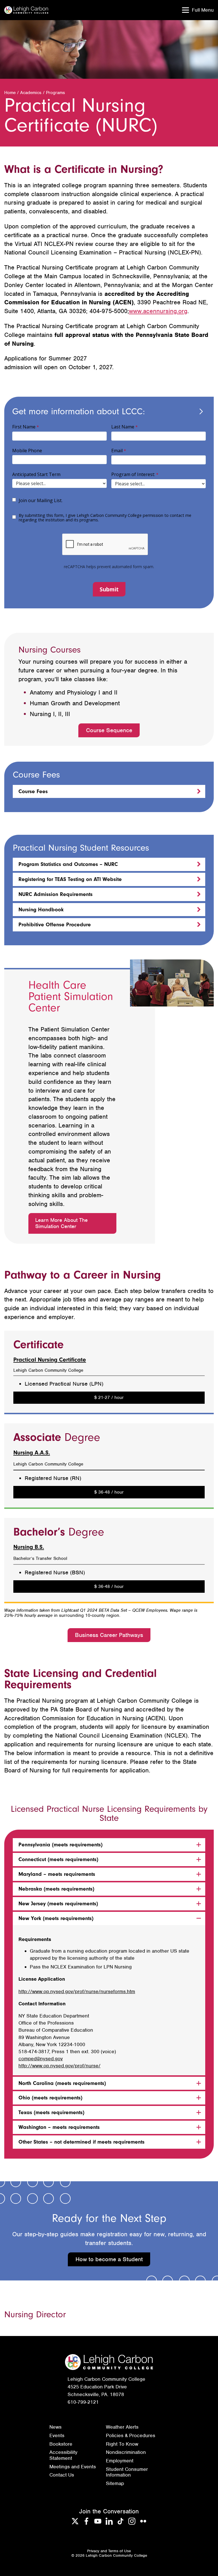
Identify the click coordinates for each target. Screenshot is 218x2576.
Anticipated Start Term (36, 474)
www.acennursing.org (158, 311)
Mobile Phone (27, 451)
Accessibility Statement (63, 2455)
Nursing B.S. (29, 1547)
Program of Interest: (133, 474)
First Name (24, 427)
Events (57, 2435)
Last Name (123, 427)
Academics (31, 93)
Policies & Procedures (131, 2435)
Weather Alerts (122, 2427)
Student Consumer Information (127, 2472)
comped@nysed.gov (41, 2059)
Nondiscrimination (126, 2452)
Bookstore (61, 2444)
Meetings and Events (73, 2467)
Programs (55, 93)
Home (10, 93)
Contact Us (62, 2475)
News (55, 2427)
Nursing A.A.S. (32, 1453)
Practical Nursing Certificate (50, 1360)
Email (117, 451)
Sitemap (115, 2483)
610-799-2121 (83, 2402)
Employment (120, 2461)
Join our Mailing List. (41, 500)
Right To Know (122, 2444)
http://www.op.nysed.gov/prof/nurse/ (59, 2066)
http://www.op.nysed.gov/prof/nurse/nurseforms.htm (77, 1991)
